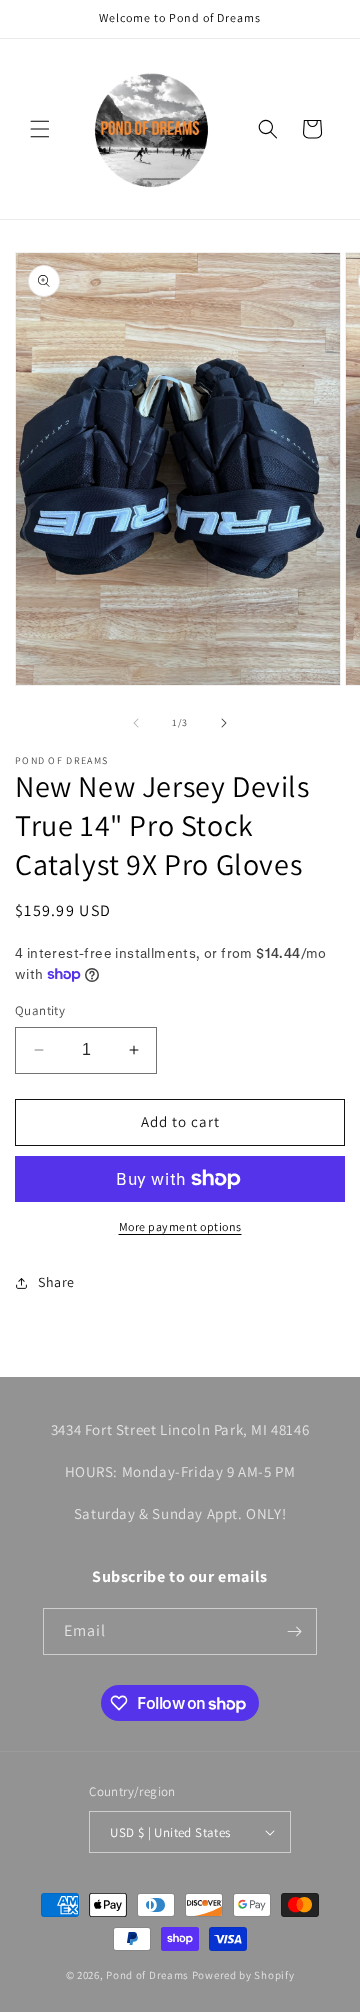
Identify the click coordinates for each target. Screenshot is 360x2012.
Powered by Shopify (243, 1975)
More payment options (180, 1226)
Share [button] (56, 1282)
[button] (40, 129)
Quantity (40, 1010)
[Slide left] (136, 723)
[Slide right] (224, 723)
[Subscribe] (294, 1631)
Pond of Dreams (147, 1975)
